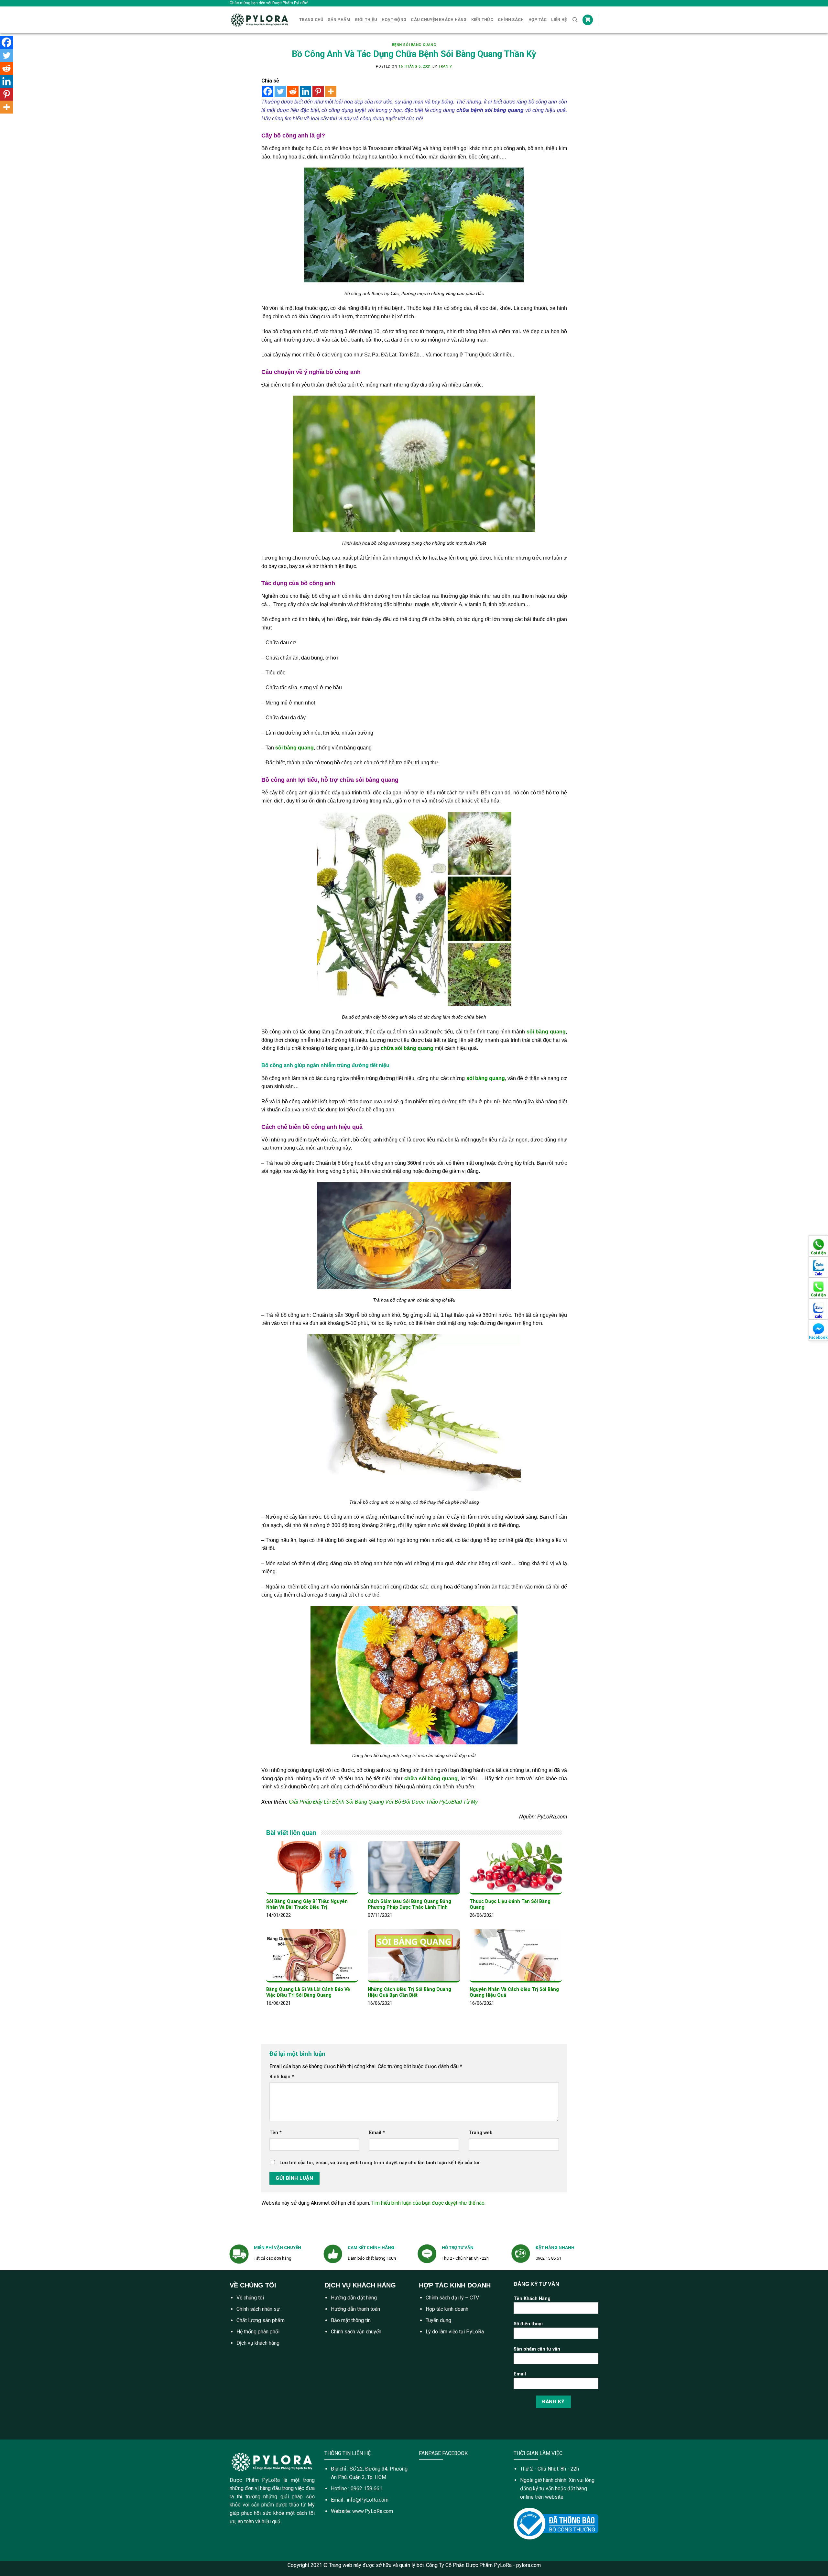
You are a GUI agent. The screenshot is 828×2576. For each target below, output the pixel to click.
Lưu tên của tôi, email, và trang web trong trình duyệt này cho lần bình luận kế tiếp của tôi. (380, 2163)
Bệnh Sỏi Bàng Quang (414, 45)
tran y (445, 66)
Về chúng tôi (250, 2298)
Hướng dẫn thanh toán (355, 2309)
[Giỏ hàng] (588, 20)
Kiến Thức (482, 20)
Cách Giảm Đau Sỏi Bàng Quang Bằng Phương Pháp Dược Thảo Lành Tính (409, 1905)
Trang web (481, 2133)
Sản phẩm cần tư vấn (537, 2349)
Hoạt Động (394, 20)
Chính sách (511, 20)
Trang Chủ (311, 20)
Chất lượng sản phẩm (261, 2320)
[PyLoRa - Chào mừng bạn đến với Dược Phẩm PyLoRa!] (260, 20)
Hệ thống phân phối (258, 2332)
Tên (276, 2133)
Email (377, 2133)
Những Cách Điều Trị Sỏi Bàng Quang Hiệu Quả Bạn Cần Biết (409, 1992)
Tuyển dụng (438, 2320)
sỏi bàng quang (546, 1032)
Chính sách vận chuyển (356, 2332)
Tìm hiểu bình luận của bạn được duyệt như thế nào (428, 2203)
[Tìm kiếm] (575, 20)
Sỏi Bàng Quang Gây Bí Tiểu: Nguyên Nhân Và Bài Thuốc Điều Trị (307, 1905)
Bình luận (282, 2077)
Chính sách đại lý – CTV (452, 2298)
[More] (331, 91)
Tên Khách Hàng (532, 2299)
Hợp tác (538, 20)
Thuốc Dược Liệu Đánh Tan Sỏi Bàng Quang (510, 1905)
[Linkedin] (305, 91)
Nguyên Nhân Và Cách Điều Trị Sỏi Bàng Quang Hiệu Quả (514, 1992)
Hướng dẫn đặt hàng (354, 2298)
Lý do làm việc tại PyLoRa (455, 2332)
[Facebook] (268, 91)
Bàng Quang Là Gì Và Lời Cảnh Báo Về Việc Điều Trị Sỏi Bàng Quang (308, 1992)
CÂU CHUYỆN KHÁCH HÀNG (439, 20)
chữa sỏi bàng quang (369, 780)
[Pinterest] (318, 91)
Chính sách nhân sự (258, 2309)
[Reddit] (293, 91)
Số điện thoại (528, 2324)
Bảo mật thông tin (351, 2320)
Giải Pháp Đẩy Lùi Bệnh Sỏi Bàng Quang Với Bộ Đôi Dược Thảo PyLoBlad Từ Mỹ (383, 1802)
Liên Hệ (559, 20)
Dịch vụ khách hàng (258, 2343)
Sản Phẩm (339, 20)
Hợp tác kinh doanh (447, 2309)
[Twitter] (280, 91)
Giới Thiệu (366, 20)
